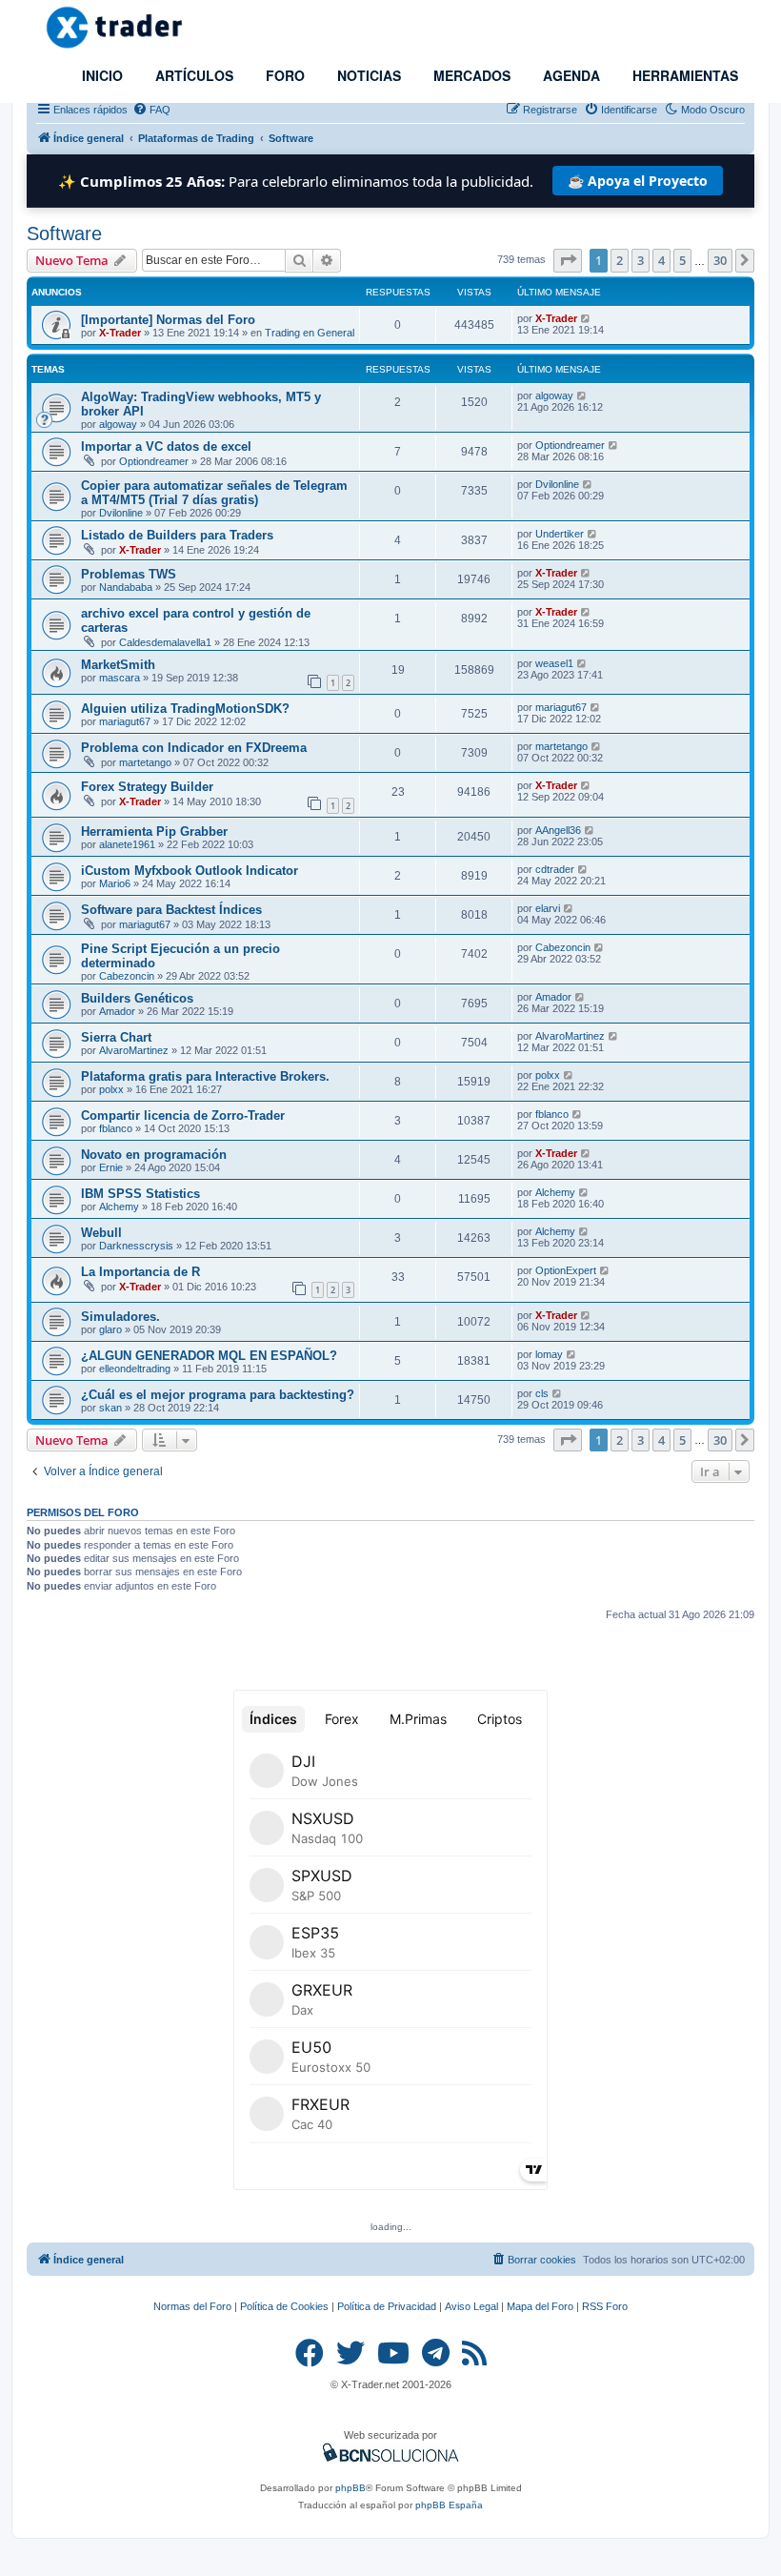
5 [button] (682, 260)
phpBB (350, 2488)
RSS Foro (605, 2306)
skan (110, 1408)
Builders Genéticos (137, 998)
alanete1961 (127, 844)
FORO (283, 75)
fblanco (116, 1128)
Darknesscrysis (136, 1246)
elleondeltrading (135, 1369)
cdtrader (555, 869)
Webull (101, 1233)
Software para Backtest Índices (171, 910)
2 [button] (620, 260)
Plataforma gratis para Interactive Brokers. (205, 1076)
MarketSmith (118, 665)
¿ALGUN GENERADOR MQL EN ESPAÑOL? (209, 1356)
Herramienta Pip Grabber (154, 832)
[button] (568, 260)
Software (64, 233)
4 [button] (661, 260)
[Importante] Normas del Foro (168, 320)
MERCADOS (470, 75)
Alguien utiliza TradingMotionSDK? (185, 709)
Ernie (111, 1167)
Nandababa (126, 587)
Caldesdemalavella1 (165, 642)
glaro (110, 1329)
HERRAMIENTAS (683, 75)
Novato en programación (154, 1155)
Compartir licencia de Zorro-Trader (183, 1116)
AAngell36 (558, 830)
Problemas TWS (129, 574)
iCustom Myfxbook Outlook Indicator (190, 871)
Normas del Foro (192, 2306)
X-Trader (120, 333)
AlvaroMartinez (134, 1050)
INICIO (100, 75)
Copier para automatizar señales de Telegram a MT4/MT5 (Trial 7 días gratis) (214, 493)
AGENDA (570, 75)
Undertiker (560, 534)
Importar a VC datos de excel (166, 446)
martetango (145, 762)
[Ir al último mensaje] (586, 318)
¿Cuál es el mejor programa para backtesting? (218, 1395)
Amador (117, 1011)
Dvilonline (121, 513)
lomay (549, 1354)
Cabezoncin (127, 976)
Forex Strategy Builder (147, 787)
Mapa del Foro (540, 2306)
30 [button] (720, 260)
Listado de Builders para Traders (177, 535)
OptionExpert (566, 1270)
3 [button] (641, 260)
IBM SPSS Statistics (140, 1194)
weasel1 (554, 663)
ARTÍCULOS (192, 75)
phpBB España (449, 2505)
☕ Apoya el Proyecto (638, 181)
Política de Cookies (284, 2306)
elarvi (548, 908)
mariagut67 (125, 721)
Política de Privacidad (387, 2306)
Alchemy (119, 1207)
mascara (120, 678)
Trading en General (310, 333)
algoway (118, 424)
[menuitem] (151, 110)
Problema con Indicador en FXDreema (194, 748)
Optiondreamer (154, 461)
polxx (111, 1089)
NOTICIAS (367, 75)
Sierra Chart (116, 1037)
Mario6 (115, 883)
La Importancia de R (140, 1272)
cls (542, 1393)
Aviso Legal (471, 2306)
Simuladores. (120, 1317)
